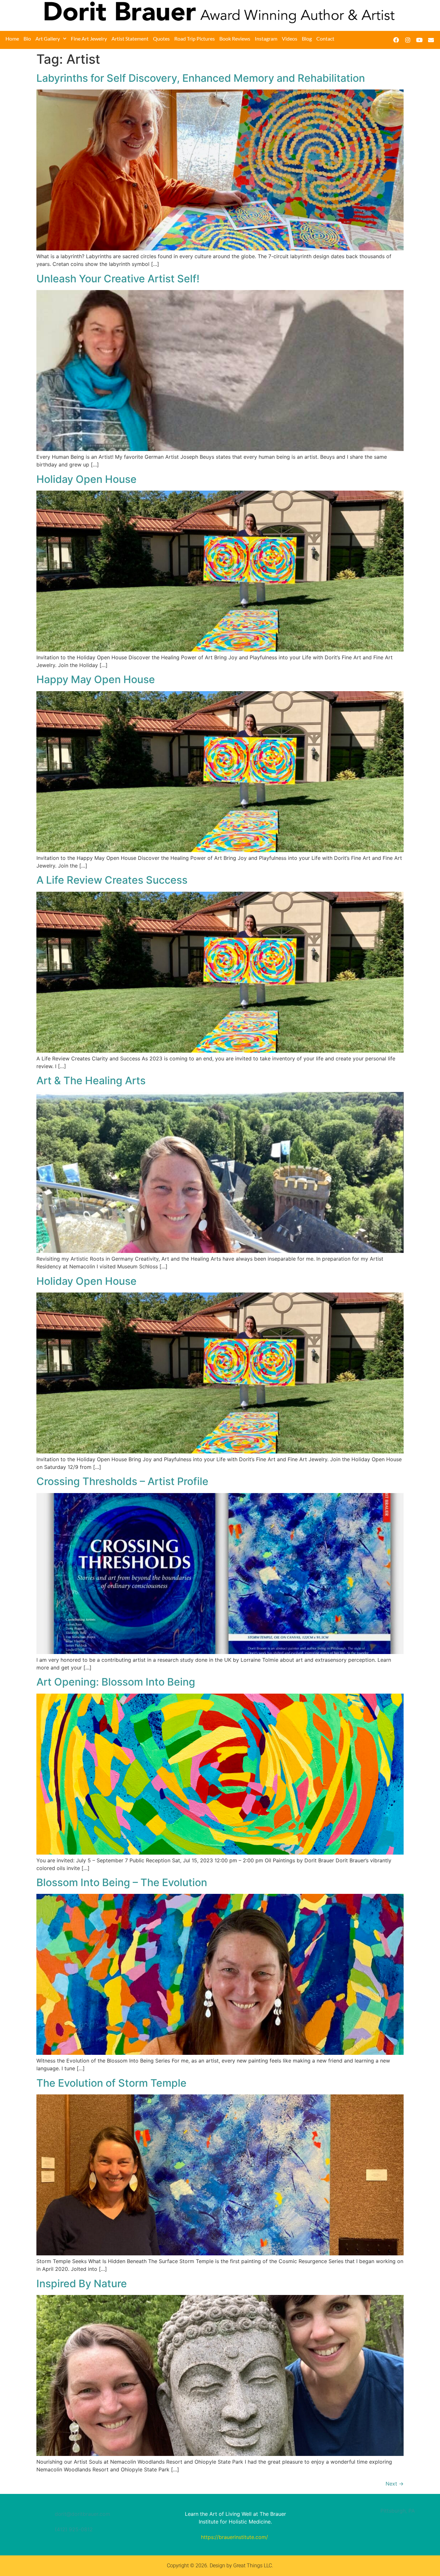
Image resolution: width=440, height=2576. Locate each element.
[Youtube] (419, 40)
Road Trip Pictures (195, 38)
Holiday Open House (86, 479)
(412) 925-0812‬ (74, 2529)
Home (12, 38)
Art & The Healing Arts (91, 1081)
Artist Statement (130, 38)
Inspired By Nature (82, 2284)
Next (395, 2484)
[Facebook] (396, 40)
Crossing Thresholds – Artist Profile (122, 1481)
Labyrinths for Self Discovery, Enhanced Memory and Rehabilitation (201, 78)
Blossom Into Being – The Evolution (122, 1882)
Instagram (266, 38)
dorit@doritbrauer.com (82, 2514)
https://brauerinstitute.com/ (234, 2537)
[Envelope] (431, 40)
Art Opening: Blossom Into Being (116, 1682)
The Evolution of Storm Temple (111, 2083)
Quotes (161, 38)
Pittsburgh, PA (398, 2511)
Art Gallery (48, 38)
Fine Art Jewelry (89, 38)
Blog (307, 38)
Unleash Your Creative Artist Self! (118, 279)
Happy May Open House (96, 679)
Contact (325, 38)
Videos (290, 38)
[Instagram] (408, 40)
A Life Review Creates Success (112, 880)
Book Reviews (235, 38)
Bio (27, 38)
